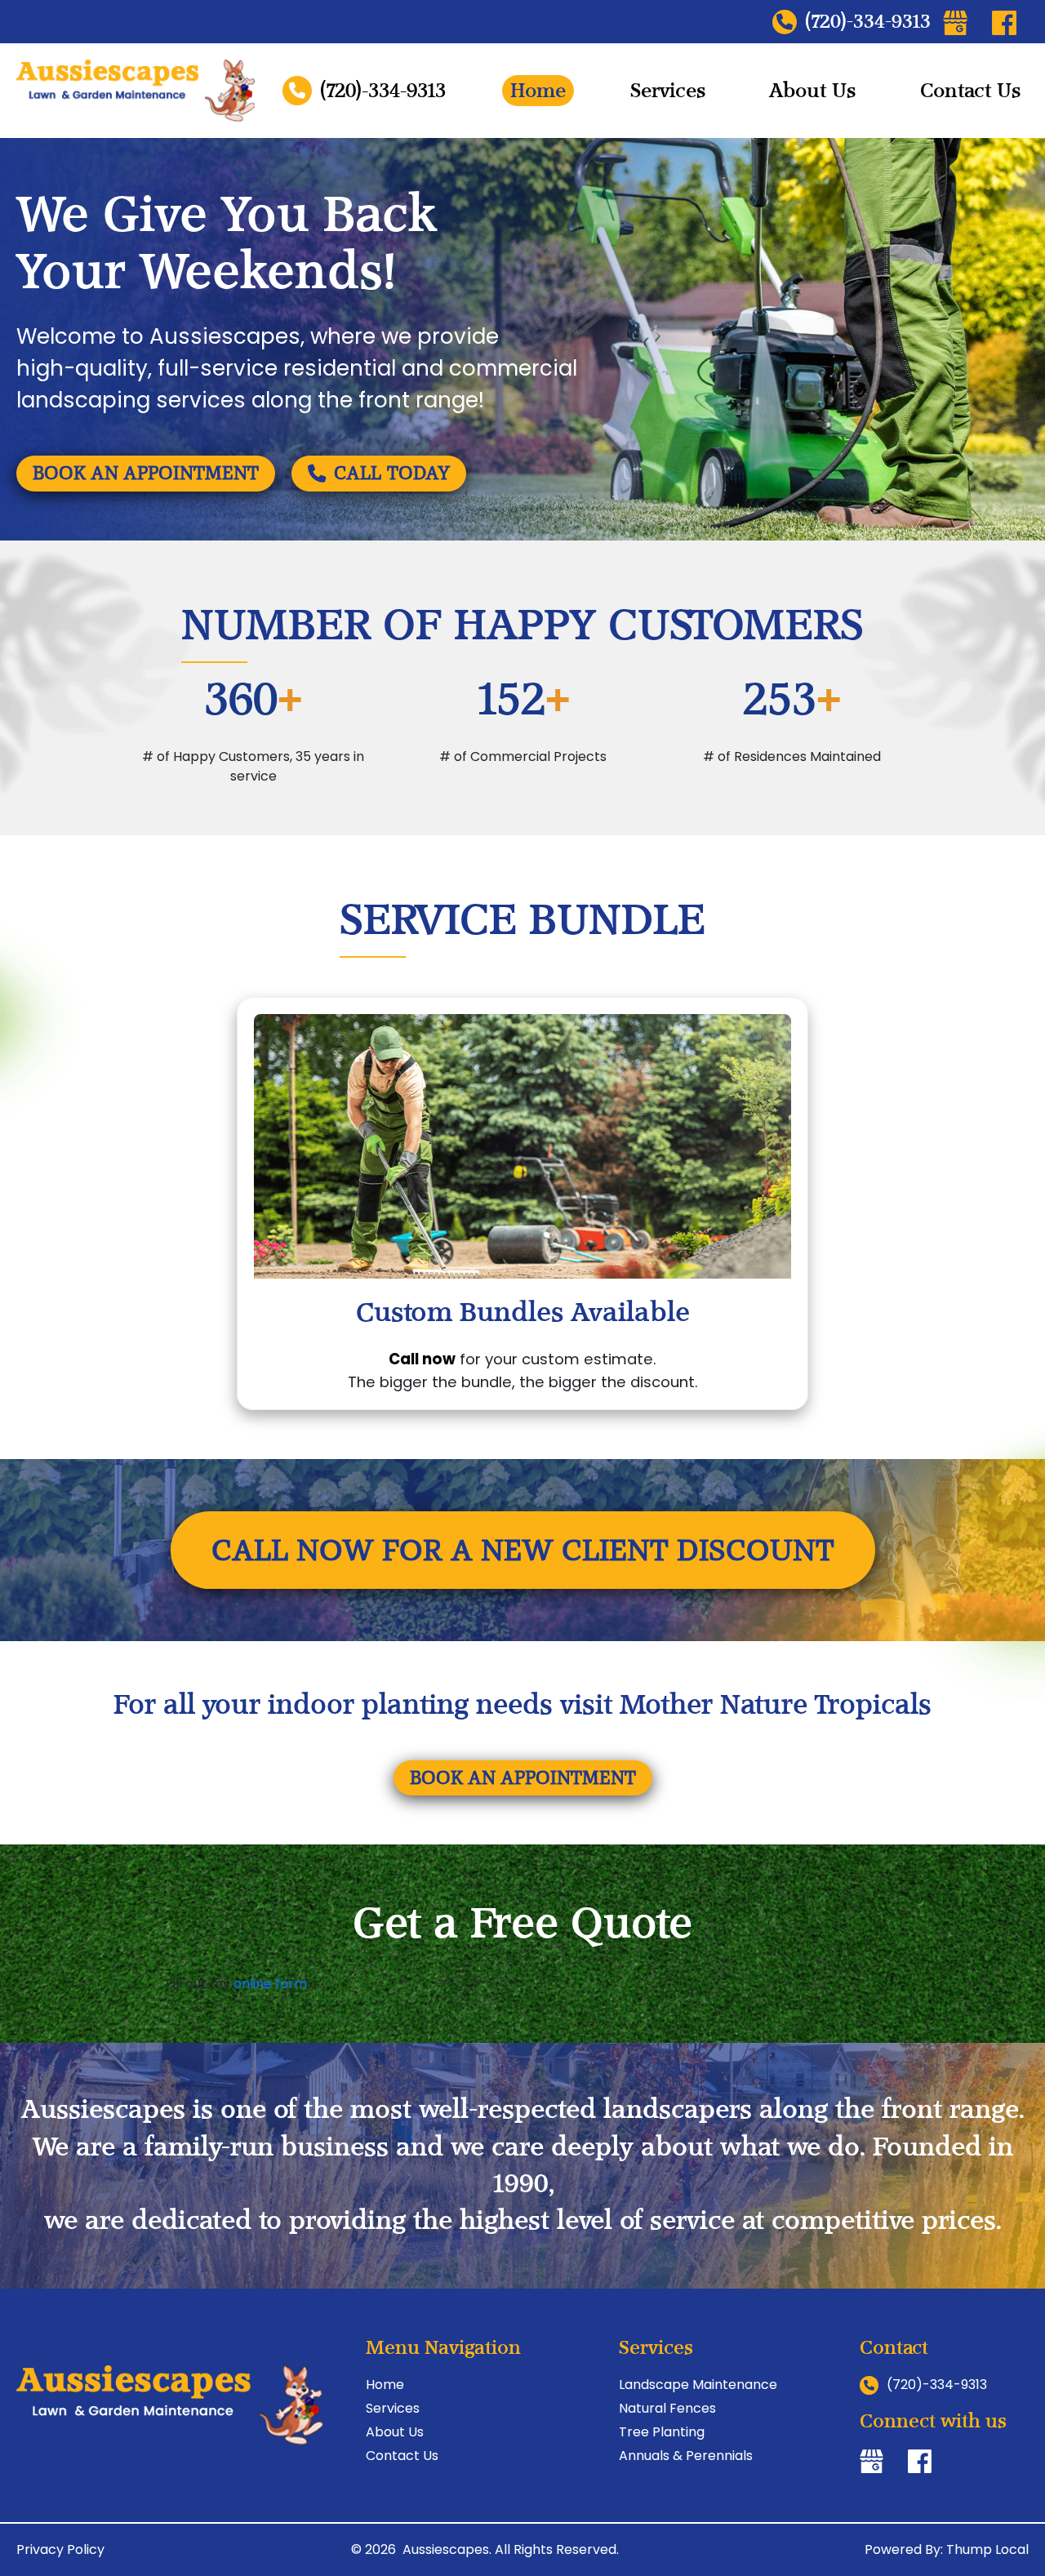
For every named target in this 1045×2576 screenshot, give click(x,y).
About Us (812, 91)
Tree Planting (662, 2432)
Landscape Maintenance (698, 2385)
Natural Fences (667, 2408)
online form (270, 1984)
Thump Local (987, 2549)
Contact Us (970, 91)
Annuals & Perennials (686, 2456)
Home (538, 91)
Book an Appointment (146, 473)
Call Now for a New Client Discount (523, 1550)
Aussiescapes (446, 2549)
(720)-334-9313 (868, 22)
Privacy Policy (60, 2549)
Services (668, 91)
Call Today (392, 473)
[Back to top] (1014, 2517)
